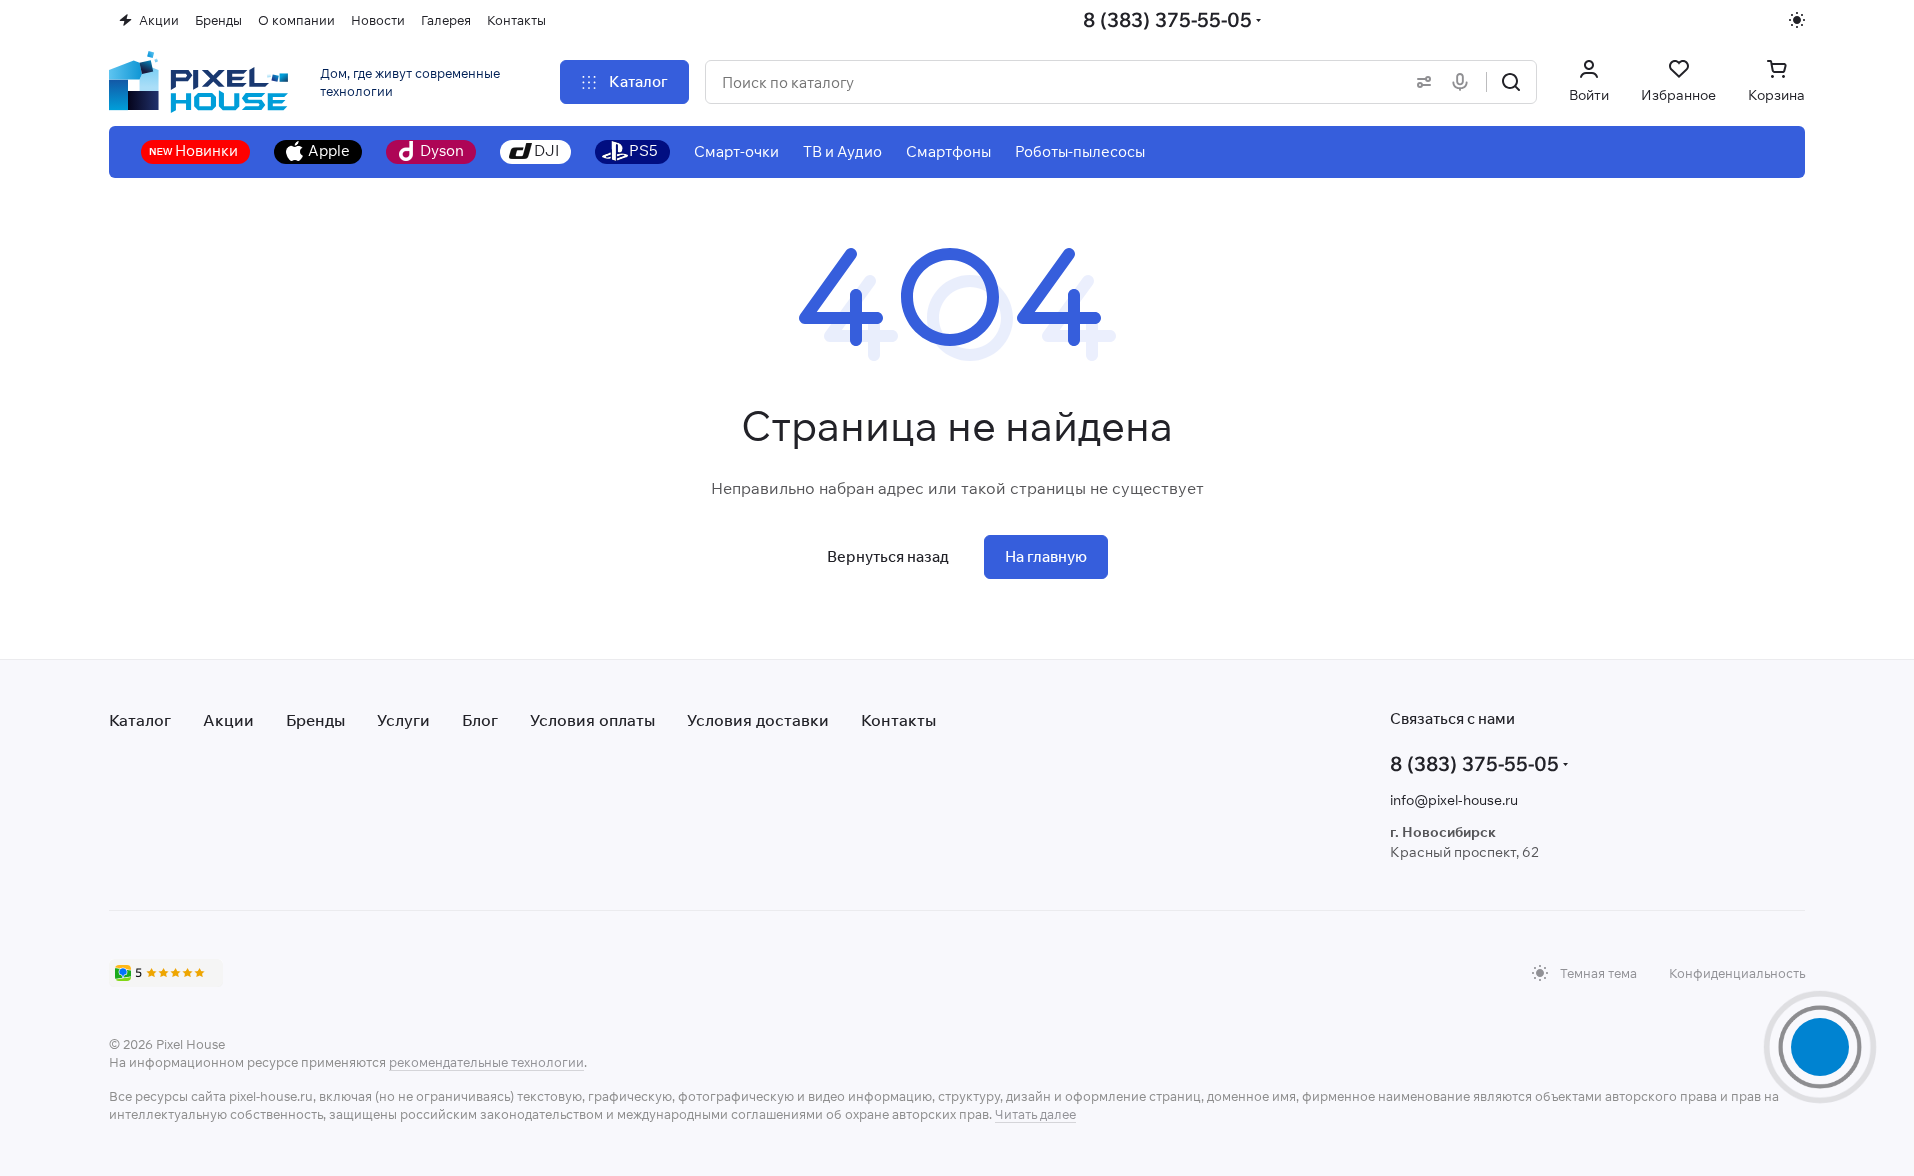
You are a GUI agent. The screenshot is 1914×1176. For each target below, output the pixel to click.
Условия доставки (758, 720)
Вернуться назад (888, 556)
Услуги (403, 720)
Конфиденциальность (1737, 973)
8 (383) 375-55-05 (1167, 19)
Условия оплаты (592, 720)
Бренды (315, 720)
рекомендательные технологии (486, 1062)
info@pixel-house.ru (1454, 800)
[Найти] (1511, 82)
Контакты (898, 720)
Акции (228, 720)
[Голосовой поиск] (1464, 82)
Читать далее (1035, 1114)
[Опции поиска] (1420, 82)
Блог (480, 720)
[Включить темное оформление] (1797, 20)
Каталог (140, 720)
